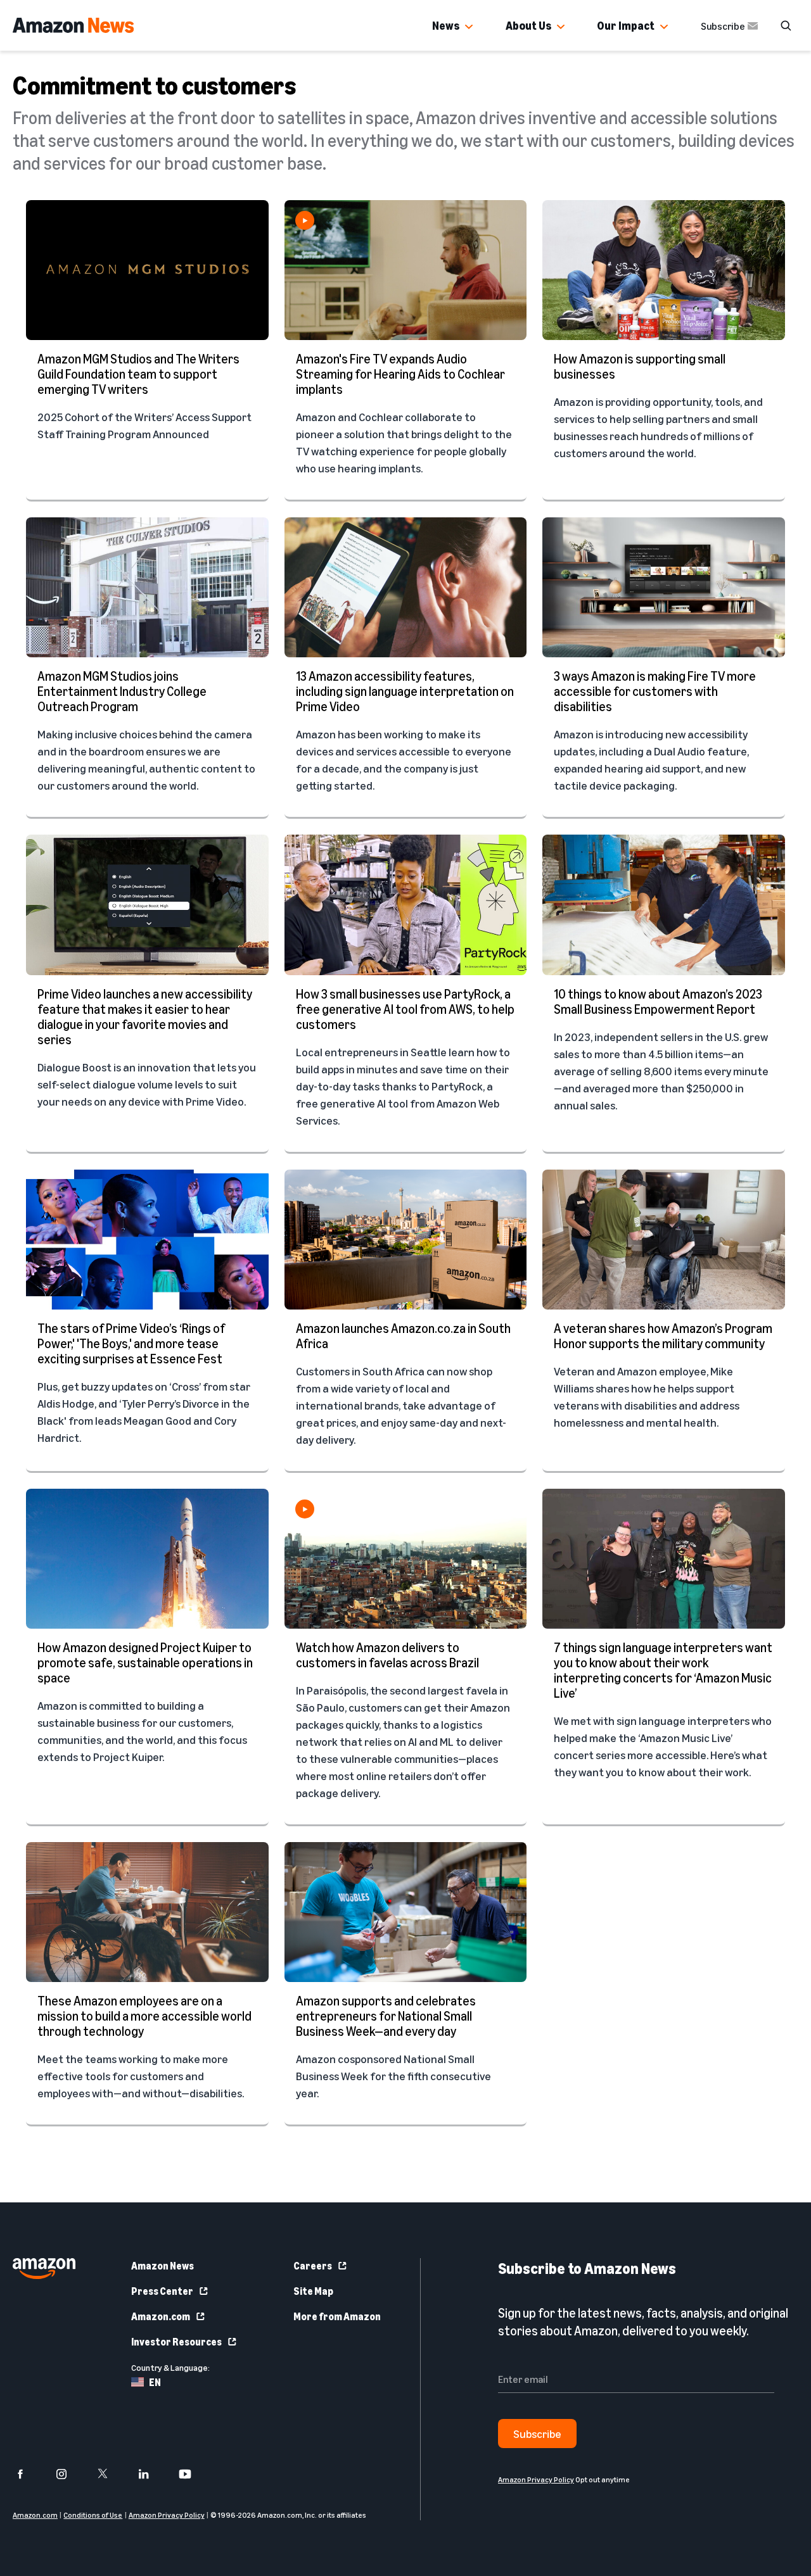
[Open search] (786, 25)
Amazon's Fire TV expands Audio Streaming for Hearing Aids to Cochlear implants (400, 374)
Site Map (313, 2291)
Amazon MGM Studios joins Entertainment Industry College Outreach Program (122, 691)
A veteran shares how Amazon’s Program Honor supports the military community (663, 1336)
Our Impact (626, 25)
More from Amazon (337, 2316)
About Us (528, 25)
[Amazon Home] (73, 25)
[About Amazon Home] (44, 2269)
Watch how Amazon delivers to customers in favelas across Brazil (387, 1655)
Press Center (162, 2291)
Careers (313, 2266)
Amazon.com (161, 2316)
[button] (469, 27)
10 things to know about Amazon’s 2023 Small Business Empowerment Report (658, 1001)
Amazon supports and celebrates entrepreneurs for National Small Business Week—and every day (386, 2016)
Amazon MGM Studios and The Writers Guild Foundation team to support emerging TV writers (138, 374)
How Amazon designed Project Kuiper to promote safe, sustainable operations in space (145, 1663)
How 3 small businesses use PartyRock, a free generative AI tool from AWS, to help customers (405, 1009)
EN (155, 2382)
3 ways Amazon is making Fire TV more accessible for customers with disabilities (655, 691)
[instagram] (69, 2474)
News (446, 25)
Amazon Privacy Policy (167, 2515)
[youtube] (193, 2474)
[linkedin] (152, 2474)
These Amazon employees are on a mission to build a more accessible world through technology (144, 2016)
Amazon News (163, 2266)
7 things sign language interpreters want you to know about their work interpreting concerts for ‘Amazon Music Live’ (663, 1670)
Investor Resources (176, 2342)
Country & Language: (170, 2367)
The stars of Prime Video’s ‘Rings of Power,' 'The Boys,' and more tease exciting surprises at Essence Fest (131, 1343)
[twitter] (111, 2474)
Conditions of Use (93, 2515)
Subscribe (723, 26)
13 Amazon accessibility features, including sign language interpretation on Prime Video (405, 691)
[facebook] (28, 2474)
